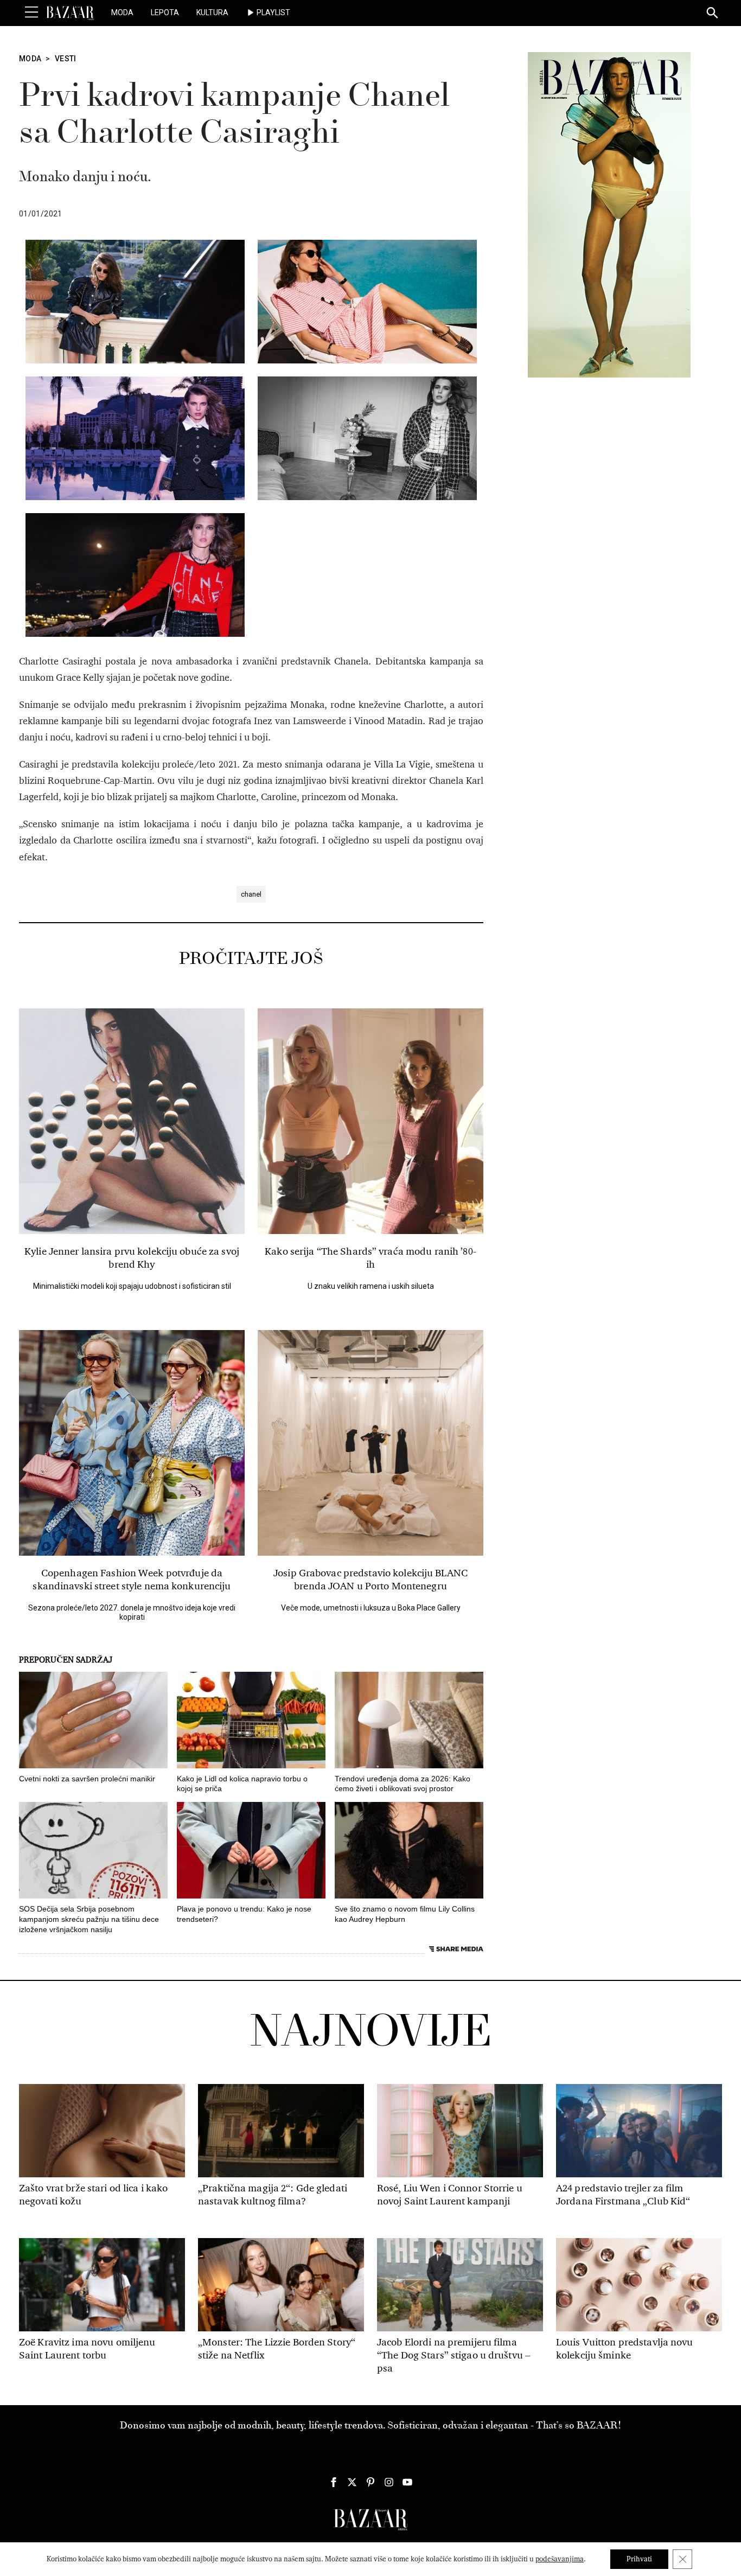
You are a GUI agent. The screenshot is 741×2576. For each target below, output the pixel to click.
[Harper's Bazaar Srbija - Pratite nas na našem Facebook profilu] (334, 2482)
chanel (251, 894)
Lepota (165, 12)
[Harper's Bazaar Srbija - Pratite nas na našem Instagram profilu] (389, 2482)
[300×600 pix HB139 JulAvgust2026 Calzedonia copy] (609, 214)
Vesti (66, 59)
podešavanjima (560, 2559)
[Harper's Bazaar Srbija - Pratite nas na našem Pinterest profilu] (370, 2482)
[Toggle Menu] (31, 12)
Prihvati (639, 2559)
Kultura (212, 12)
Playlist (273, 12)
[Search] (713, 14)
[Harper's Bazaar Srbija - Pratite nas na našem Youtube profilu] (407, 2482)
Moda (122, 12)
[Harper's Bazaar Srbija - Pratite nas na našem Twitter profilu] (352, 2482)
